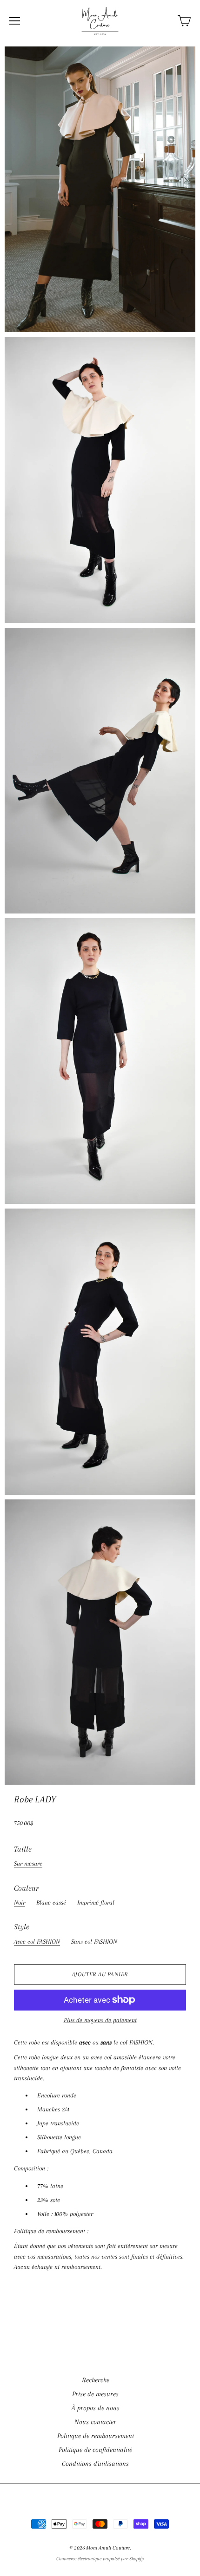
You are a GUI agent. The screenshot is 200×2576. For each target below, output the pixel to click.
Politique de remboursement (96, 2436)
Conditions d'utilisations (95, 2464)
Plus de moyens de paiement (100, 2020)
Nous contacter (95, 2422)
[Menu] (15, 21)
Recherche (96, 2380)
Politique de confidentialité (95, 2450)
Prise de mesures (95, 2394)
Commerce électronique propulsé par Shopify (100, 2559)
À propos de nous (96, 2408)
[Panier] (184, 21)
